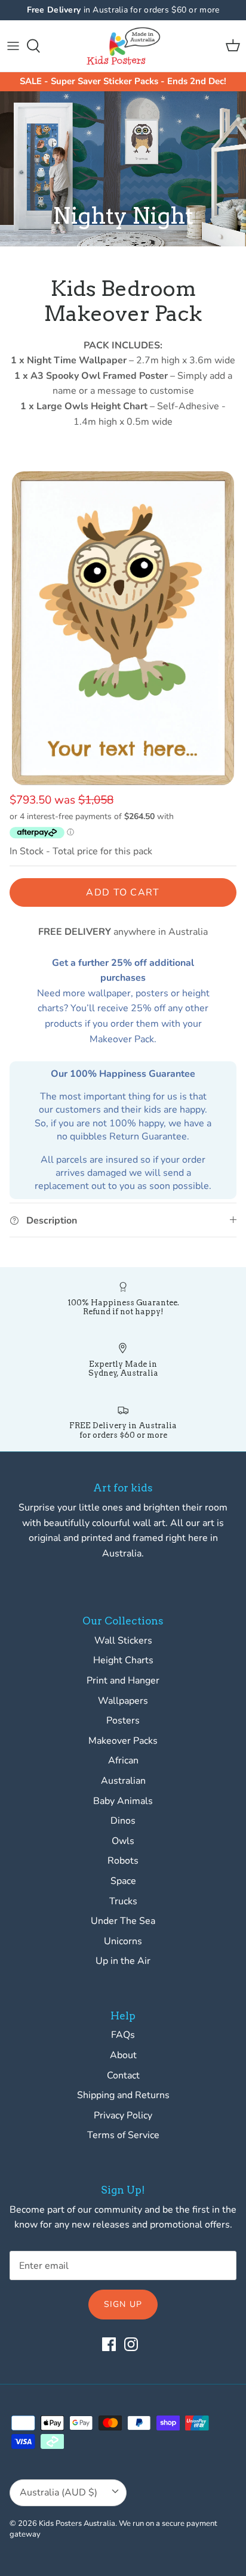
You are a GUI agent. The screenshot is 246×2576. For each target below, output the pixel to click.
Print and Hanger (123, 1681)
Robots (123, 1861)
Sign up (123, 2304)
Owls (123, 1841)
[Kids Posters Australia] (123, 46)
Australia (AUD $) (59, 2492)
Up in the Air (123, 1961)
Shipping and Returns (123, 2095)
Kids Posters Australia (77, 2524)
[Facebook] (109, 2344)
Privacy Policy (123, 2115)
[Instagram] (131, 2344)
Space (123, 1881)
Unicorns (123, 1941)
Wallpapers (123, 1701)
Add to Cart (123, 892)
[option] (123, 628)
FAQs (123, 2035)
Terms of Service (123, 2135)
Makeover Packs (123, 1741)
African (123, 1760)
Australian (123, 1781)
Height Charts (123, 1660)
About (123, 2055)
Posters (123, 1721)
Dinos (123, 1821)
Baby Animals (123, 1801)
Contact (123, 2075)
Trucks (123, 1901)
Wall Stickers (123, 1641)
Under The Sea (123, 1921)
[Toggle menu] (13, 46)
